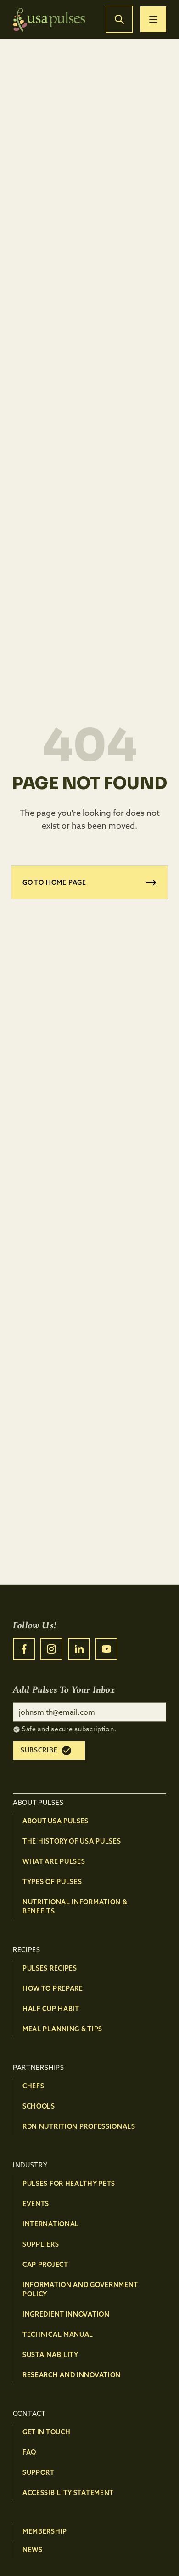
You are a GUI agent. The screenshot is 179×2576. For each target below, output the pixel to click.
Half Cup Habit (51, 2009)
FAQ (29, 2452)
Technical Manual (58, 2334)
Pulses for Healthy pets (69, 2184)
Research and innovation (72, 2375)
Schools (39, 2106)
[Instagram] (51, 1649)
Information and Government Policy (80, 2289)
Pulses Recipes (50, 1968)
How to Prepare (53, 1988)
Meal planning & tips (62, 2029)
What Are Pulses (54, 1861)
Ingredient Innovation (66, 2314)
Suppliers (41, 2244)
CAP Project (45, 2265)
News (33, 2550)
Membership (45, 2531)
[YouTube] (106, 1649)
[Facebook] (24, 1649)
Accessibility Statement (68, 2493)
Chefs (34, 2086)
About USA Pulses (56, 1821)
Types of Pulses (52, 1882)
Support (39, 2472)
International (51, 2224)
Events (36, 2204)
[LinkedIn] (79, 1649)
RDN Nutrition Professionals (79, 2126)
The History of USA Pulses (72, 1841)
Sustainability (50, 2355)
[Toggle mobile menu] (153, 19)
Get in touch (46, 2432)
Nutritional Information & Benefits (75, 1907)
